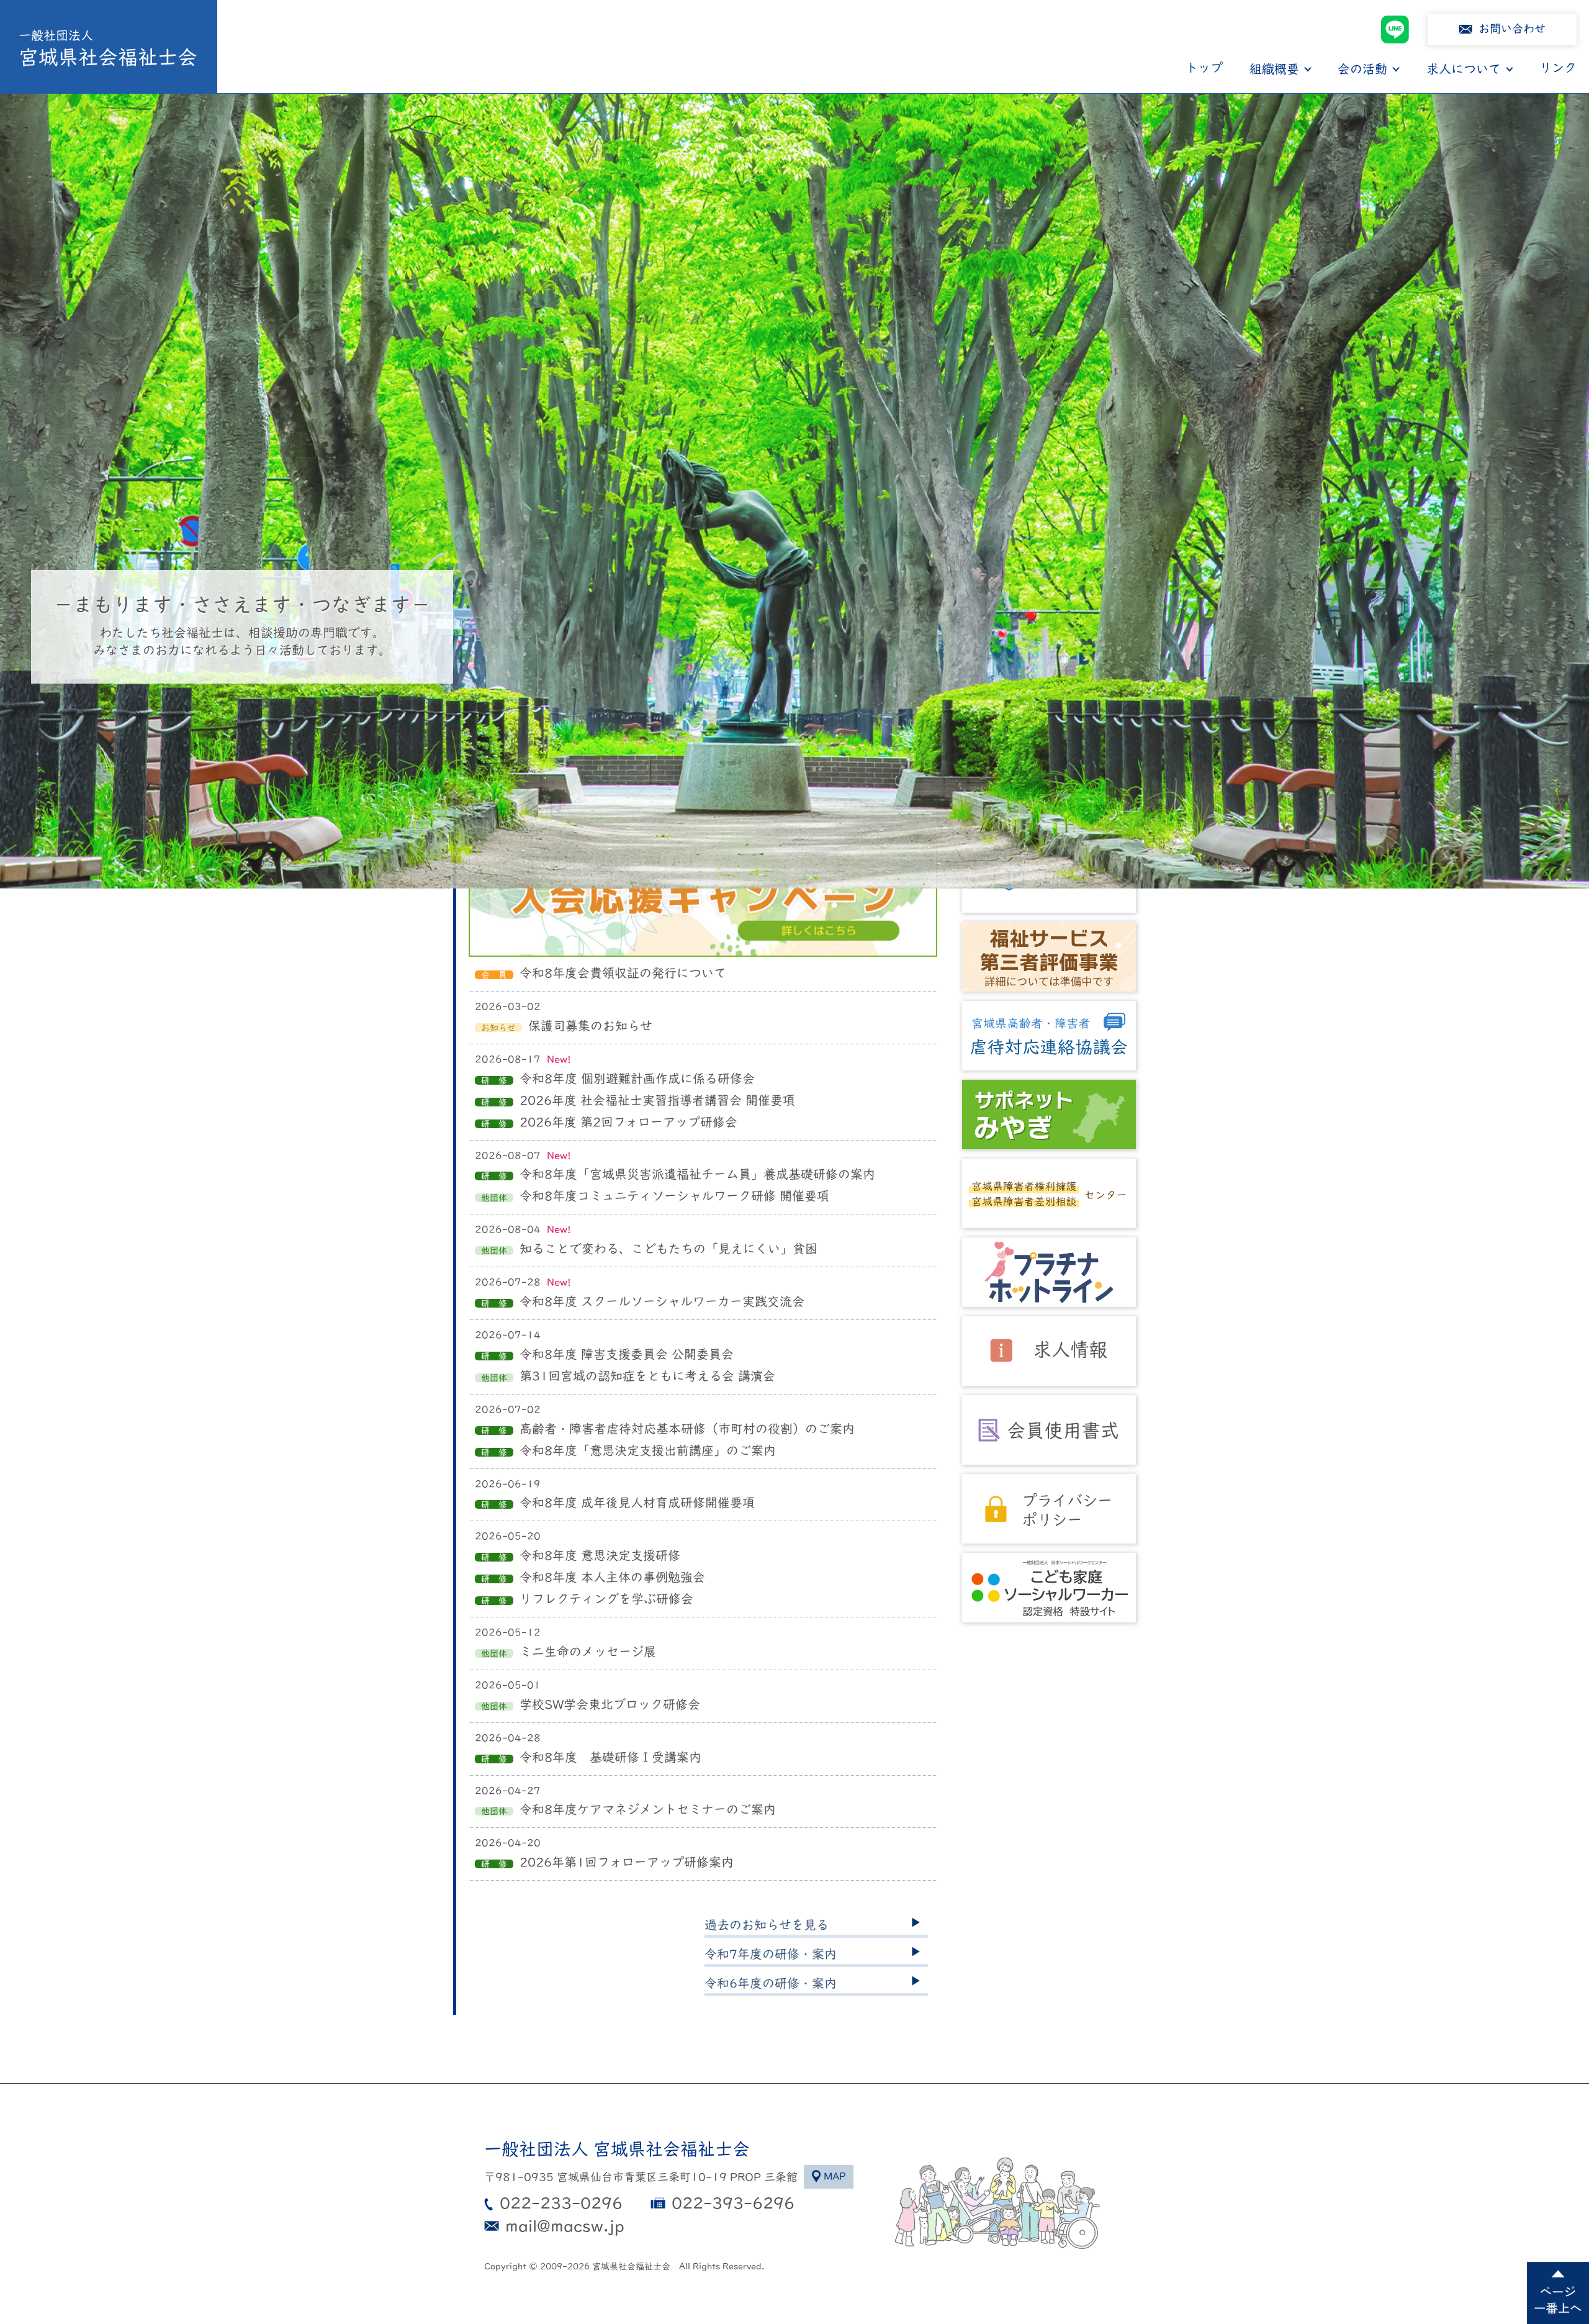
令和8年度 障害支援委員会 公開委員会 (627, 1354)
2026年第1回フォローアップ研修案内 (627, 1862)
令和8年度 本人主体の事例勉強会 (612, 1577)
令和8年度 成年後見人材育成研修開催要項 (637, 1503)
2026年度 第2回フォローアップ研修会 (628, 1122)
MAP (835, 2176)
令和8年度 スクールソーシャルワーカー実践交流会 (662, 1301)
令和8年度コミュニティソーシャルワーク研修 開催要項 (674, 1196)
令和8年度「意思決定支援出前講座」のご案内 (648, 1450)
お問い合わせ (1512, 29)
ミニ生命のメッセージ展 (588, 1652)
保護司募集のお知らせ (590, 1026)
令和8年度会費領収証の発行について (623, 973)
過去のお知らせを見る (767, 1925)
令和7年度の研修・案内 (771, 1954)
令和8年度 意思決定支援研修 (600, 1555)
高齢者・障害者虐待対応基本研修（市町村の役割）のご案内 (687, 1429)
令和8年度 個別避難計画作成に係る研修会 (637, 1078)
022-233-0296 (561, 2203)
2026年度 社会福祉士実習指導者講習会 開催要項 (657, 1100)
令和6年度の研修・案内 (771, 1983)
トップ (1204, 68)
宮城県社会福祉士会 (108, 48)
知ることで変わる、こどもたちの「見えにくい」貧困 (668, 1249)
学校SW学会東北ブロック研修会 (610, 1704)
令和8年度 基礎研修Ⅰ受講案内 (610, 1757)
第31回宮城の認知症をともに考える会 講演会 (647, 1376)
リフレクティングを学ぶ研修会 (606, 1599)
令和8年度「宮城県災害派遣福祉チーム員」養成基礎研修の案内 (697, 1174)
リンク (1558, 68)
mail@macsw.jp (565, 2226)
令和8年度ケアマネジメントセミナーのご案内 (648, 1809)
